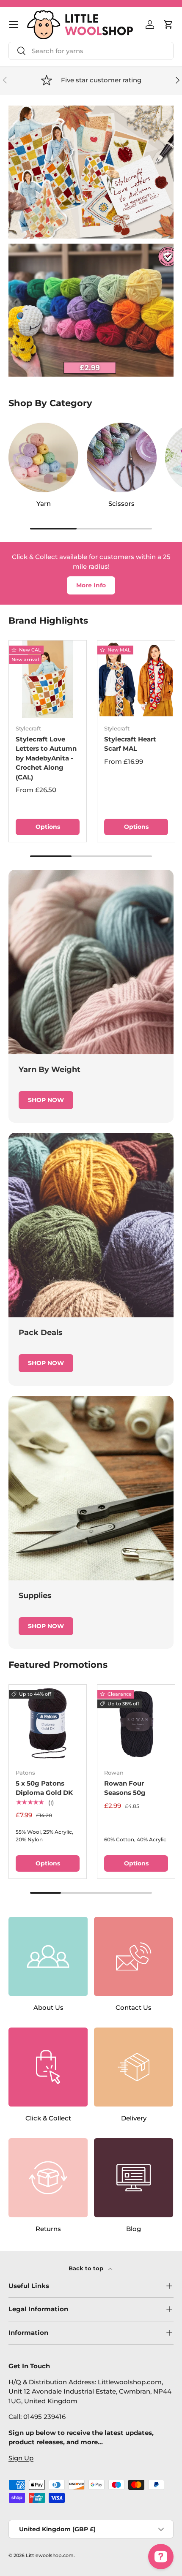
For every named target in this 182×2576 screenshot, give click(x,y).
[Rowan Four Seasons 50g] (136, 1723)
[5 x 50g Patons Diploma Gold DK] (48, 1723)
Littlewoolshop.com (50, 2555)
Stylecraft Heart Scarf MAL (130, 744)
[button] (168, 24)
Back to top (87, 2268)
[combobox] (91, 51)
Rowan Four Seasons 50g (125, 1788)
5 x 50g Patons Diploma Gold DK (44, 1788)
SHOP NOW (46, 1100)
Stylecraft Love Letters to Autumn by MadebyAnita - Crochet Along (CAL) (46, 758)
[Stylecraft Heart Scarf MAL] (136, 679)
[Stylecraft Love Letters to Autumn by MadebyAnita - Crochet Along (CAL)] (48, 679)
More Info (91, 585)
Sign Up (21, 2458)
